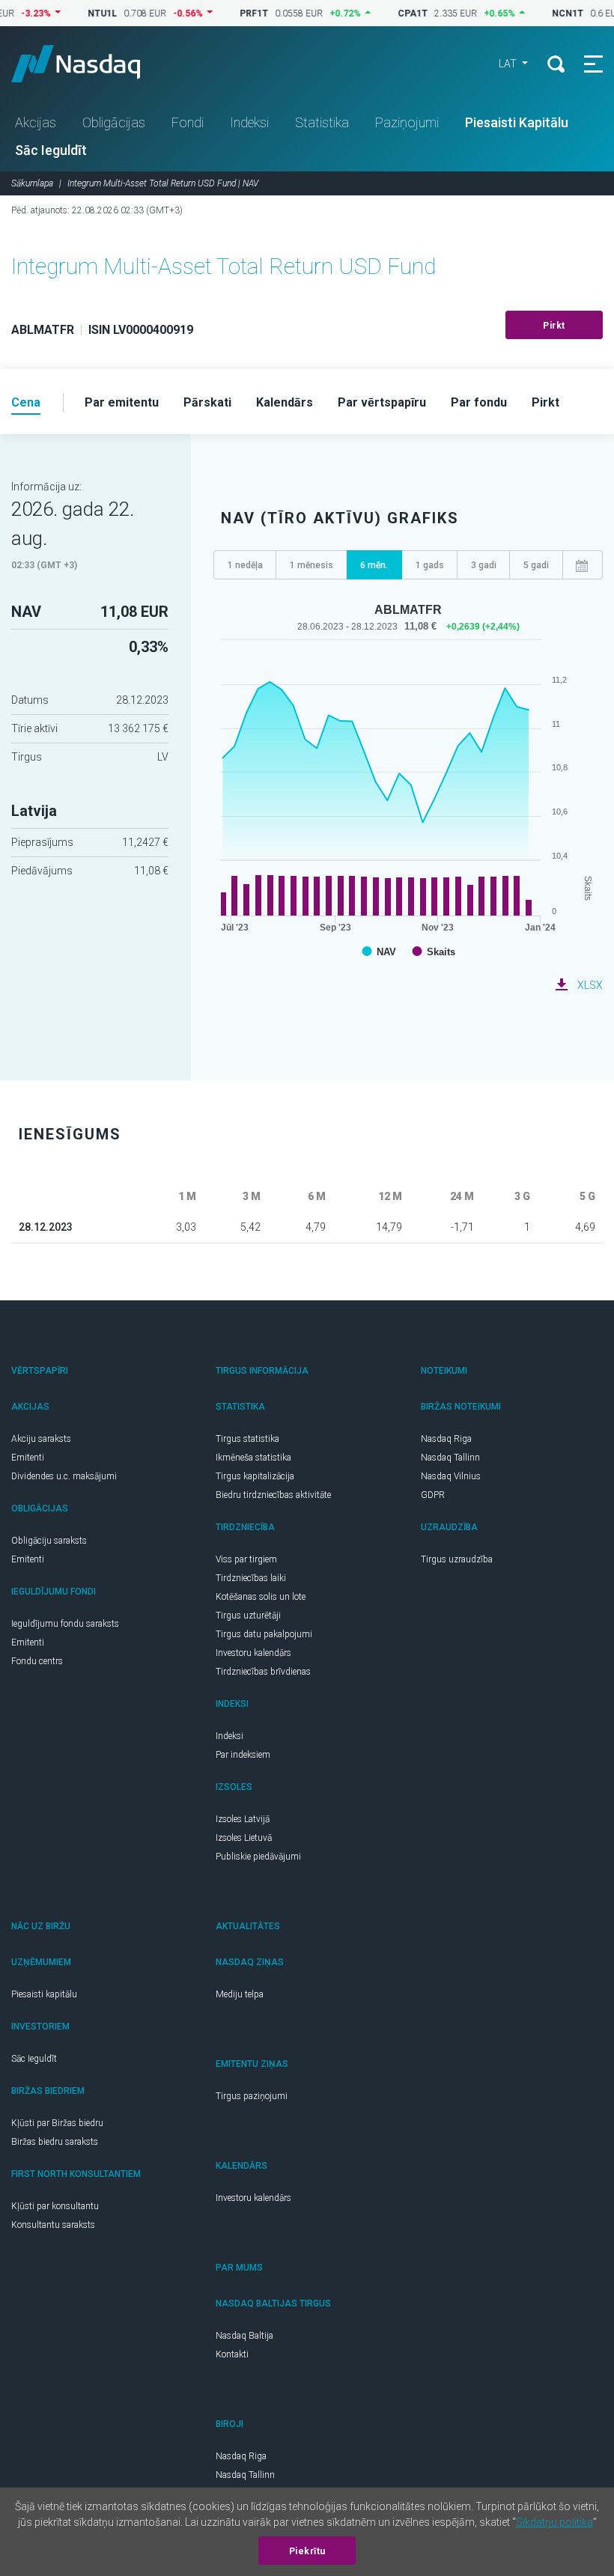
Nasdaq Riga (446, 1439)
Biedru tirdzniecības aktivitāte (273, 1495)
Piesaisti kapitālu (44, 1994)
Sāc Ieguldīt (51, 150)
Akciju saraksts (41, 1439)
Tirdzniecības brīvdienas (263, 1672)
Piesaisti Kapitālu (517, 122)
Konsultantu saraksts (53, 2225)
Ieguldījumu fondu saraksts (65, 1624)
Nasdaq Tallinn (450, 1458)
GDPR (433, 1495)
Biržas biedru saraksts (55, 2142)
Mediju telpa (240, 1994)
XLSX (590, 985)
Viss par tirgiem (246, 1559)
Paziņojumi (407, 122)
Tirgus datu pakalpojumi (264, 1634)
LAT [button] (509, 64)
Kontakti (232, 2354)
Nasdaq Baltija (244, 2336)
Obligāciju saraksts (49, 1541)
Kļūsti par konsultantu (55, 2206)
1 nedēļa (245, 565)
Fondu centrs (37, 1661)
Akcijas (36, 122)
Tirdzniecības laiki (251, 1578)
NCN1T (544, 13)
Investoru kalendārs (253, 1653)
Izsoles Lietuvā (244, 1838)
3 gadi (484, 565)
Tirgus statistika (247, 1439)
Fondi (188, 122)
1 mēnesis (311, 565)
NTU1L (78, 13)
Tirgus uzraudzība (457, 1559)
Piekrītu (307, 2551)
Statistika (322, 122)
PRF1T (230, 13)
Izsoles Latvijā (243, 1819)
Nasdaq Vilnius (451, 1476)
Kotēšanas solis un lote (261, 1597)
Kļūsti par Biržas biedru (57, 2123)
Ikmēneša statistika (253, 1458)
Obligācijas (114, 122)
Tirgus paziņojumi (252, 2096)
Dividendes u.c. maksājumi (64, 1476)
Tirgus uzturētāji (248, 1616)
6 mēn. (374, 565)
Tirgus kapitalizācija (255, 1476)
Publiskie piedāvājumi (258, 1857)
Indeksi (249, 122)
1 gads (430, 565)
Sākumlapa (32, 183)
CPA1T (389, 13)
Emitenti (28, 1458)
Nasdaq (90, 64)
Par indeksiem (243, 1755)
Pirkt (554, 326)
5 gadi (536, 565)
